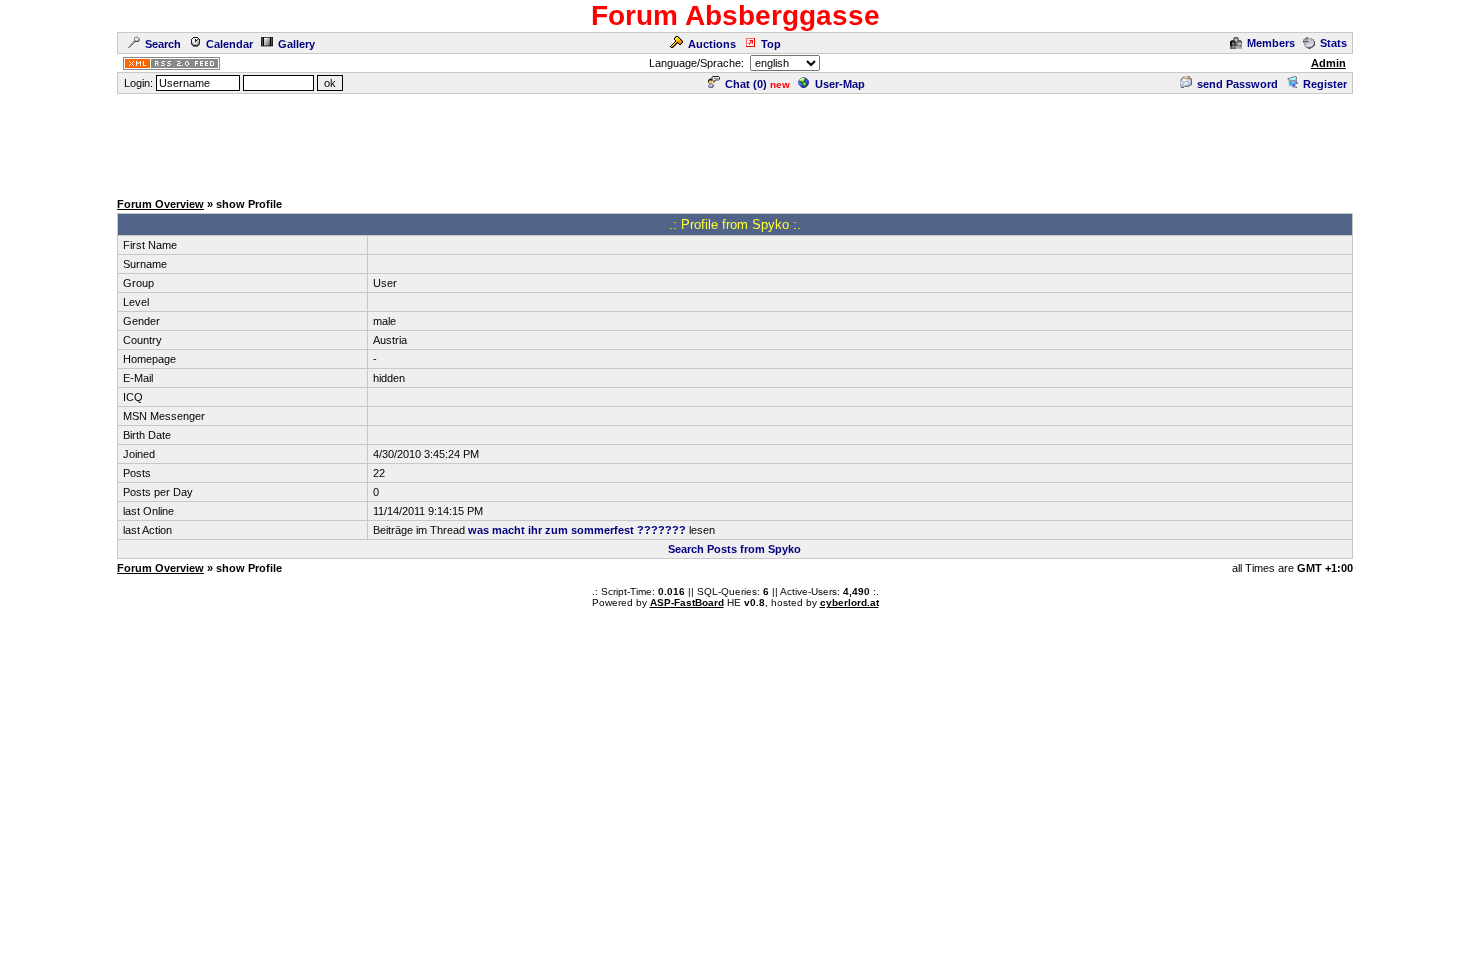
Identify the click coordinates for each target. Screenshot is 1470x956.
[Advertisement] (735, 141)
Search (163, 44)
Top (771, 44)
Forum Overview (160, 204)
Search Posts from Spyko (734, 549)
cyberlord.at (849, 602)
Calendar (229, 44)
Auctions (712, 44)
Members (1271, 43)
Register (1325, 84)
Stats (1333, 43)
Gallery (296, 44)
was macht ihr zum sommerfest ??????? (577, 530)
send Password (1237, 84)
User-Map (840, 84)
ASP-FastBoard (687, 602)
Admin (1328, 63)
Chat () (746, 84)
